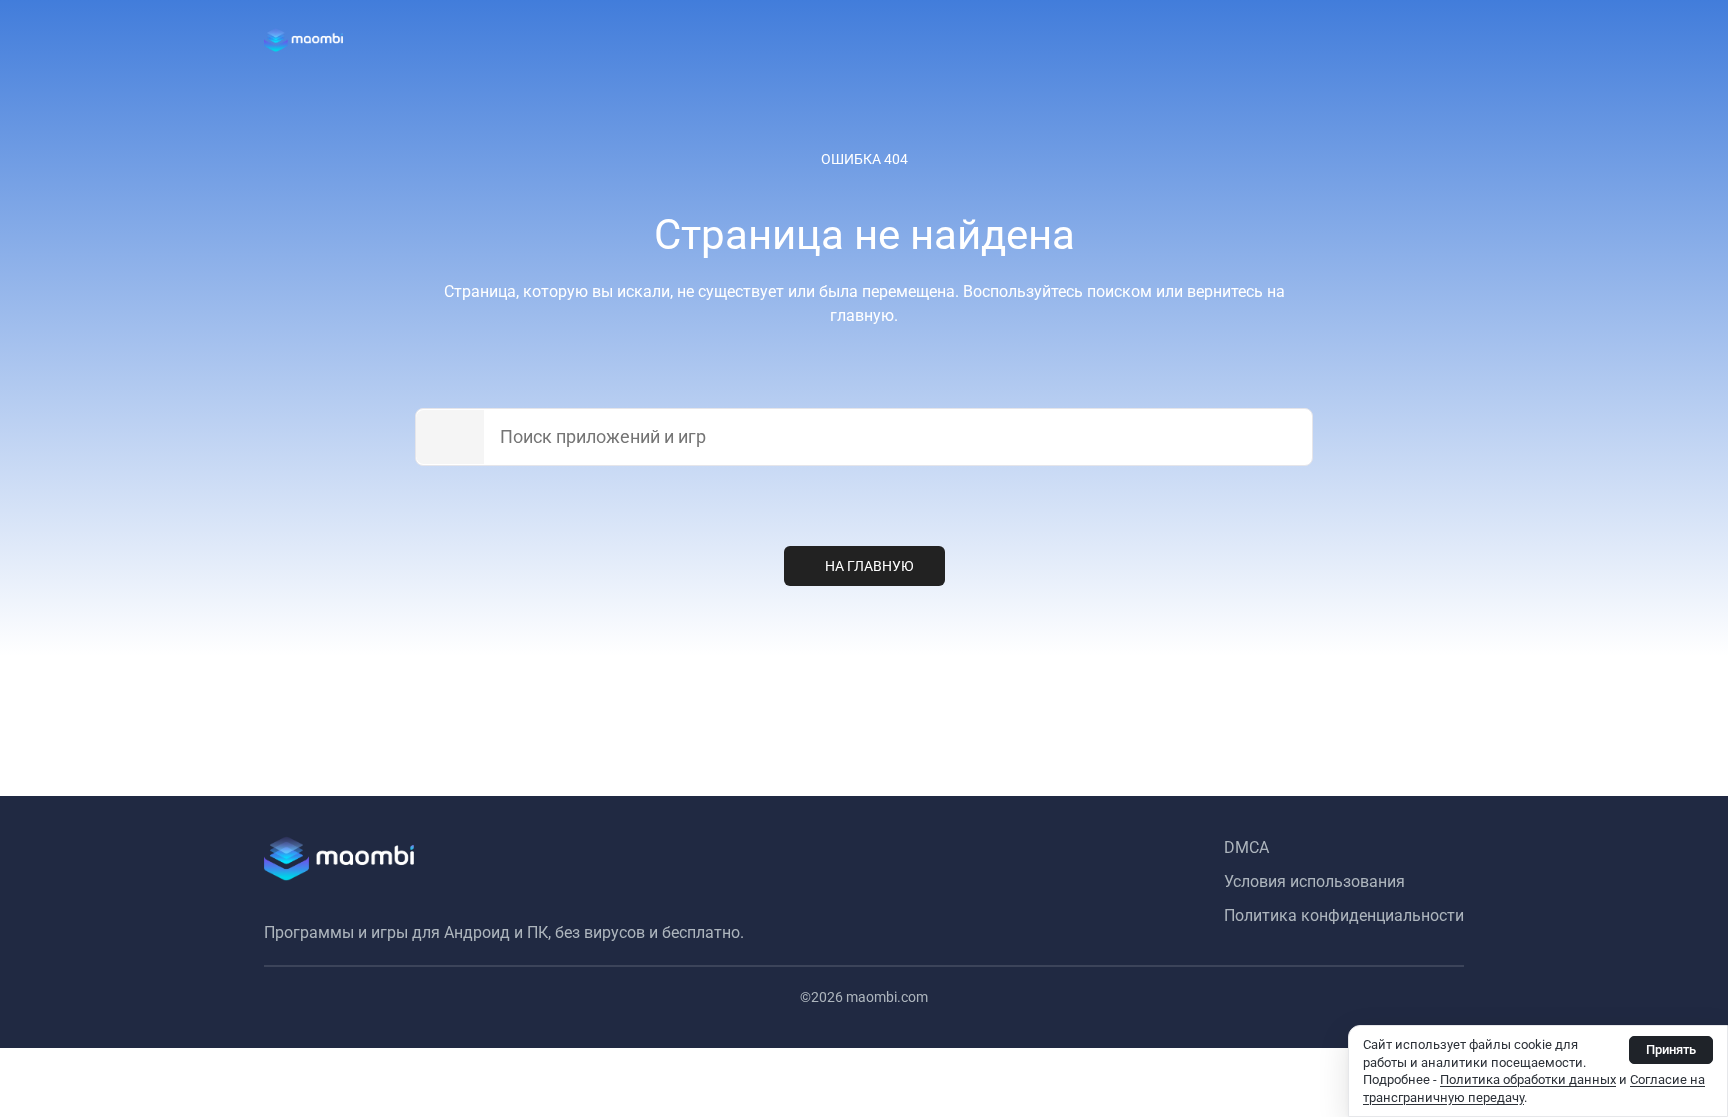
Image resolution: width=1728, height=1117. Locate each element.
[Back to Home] (303, 40)
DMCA (1246, 847)
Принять (1671, 1049)
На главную (869, 566)
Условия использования (1314, 881)
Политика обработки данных (1528, 1079)
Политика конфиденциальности (1344, 915)
